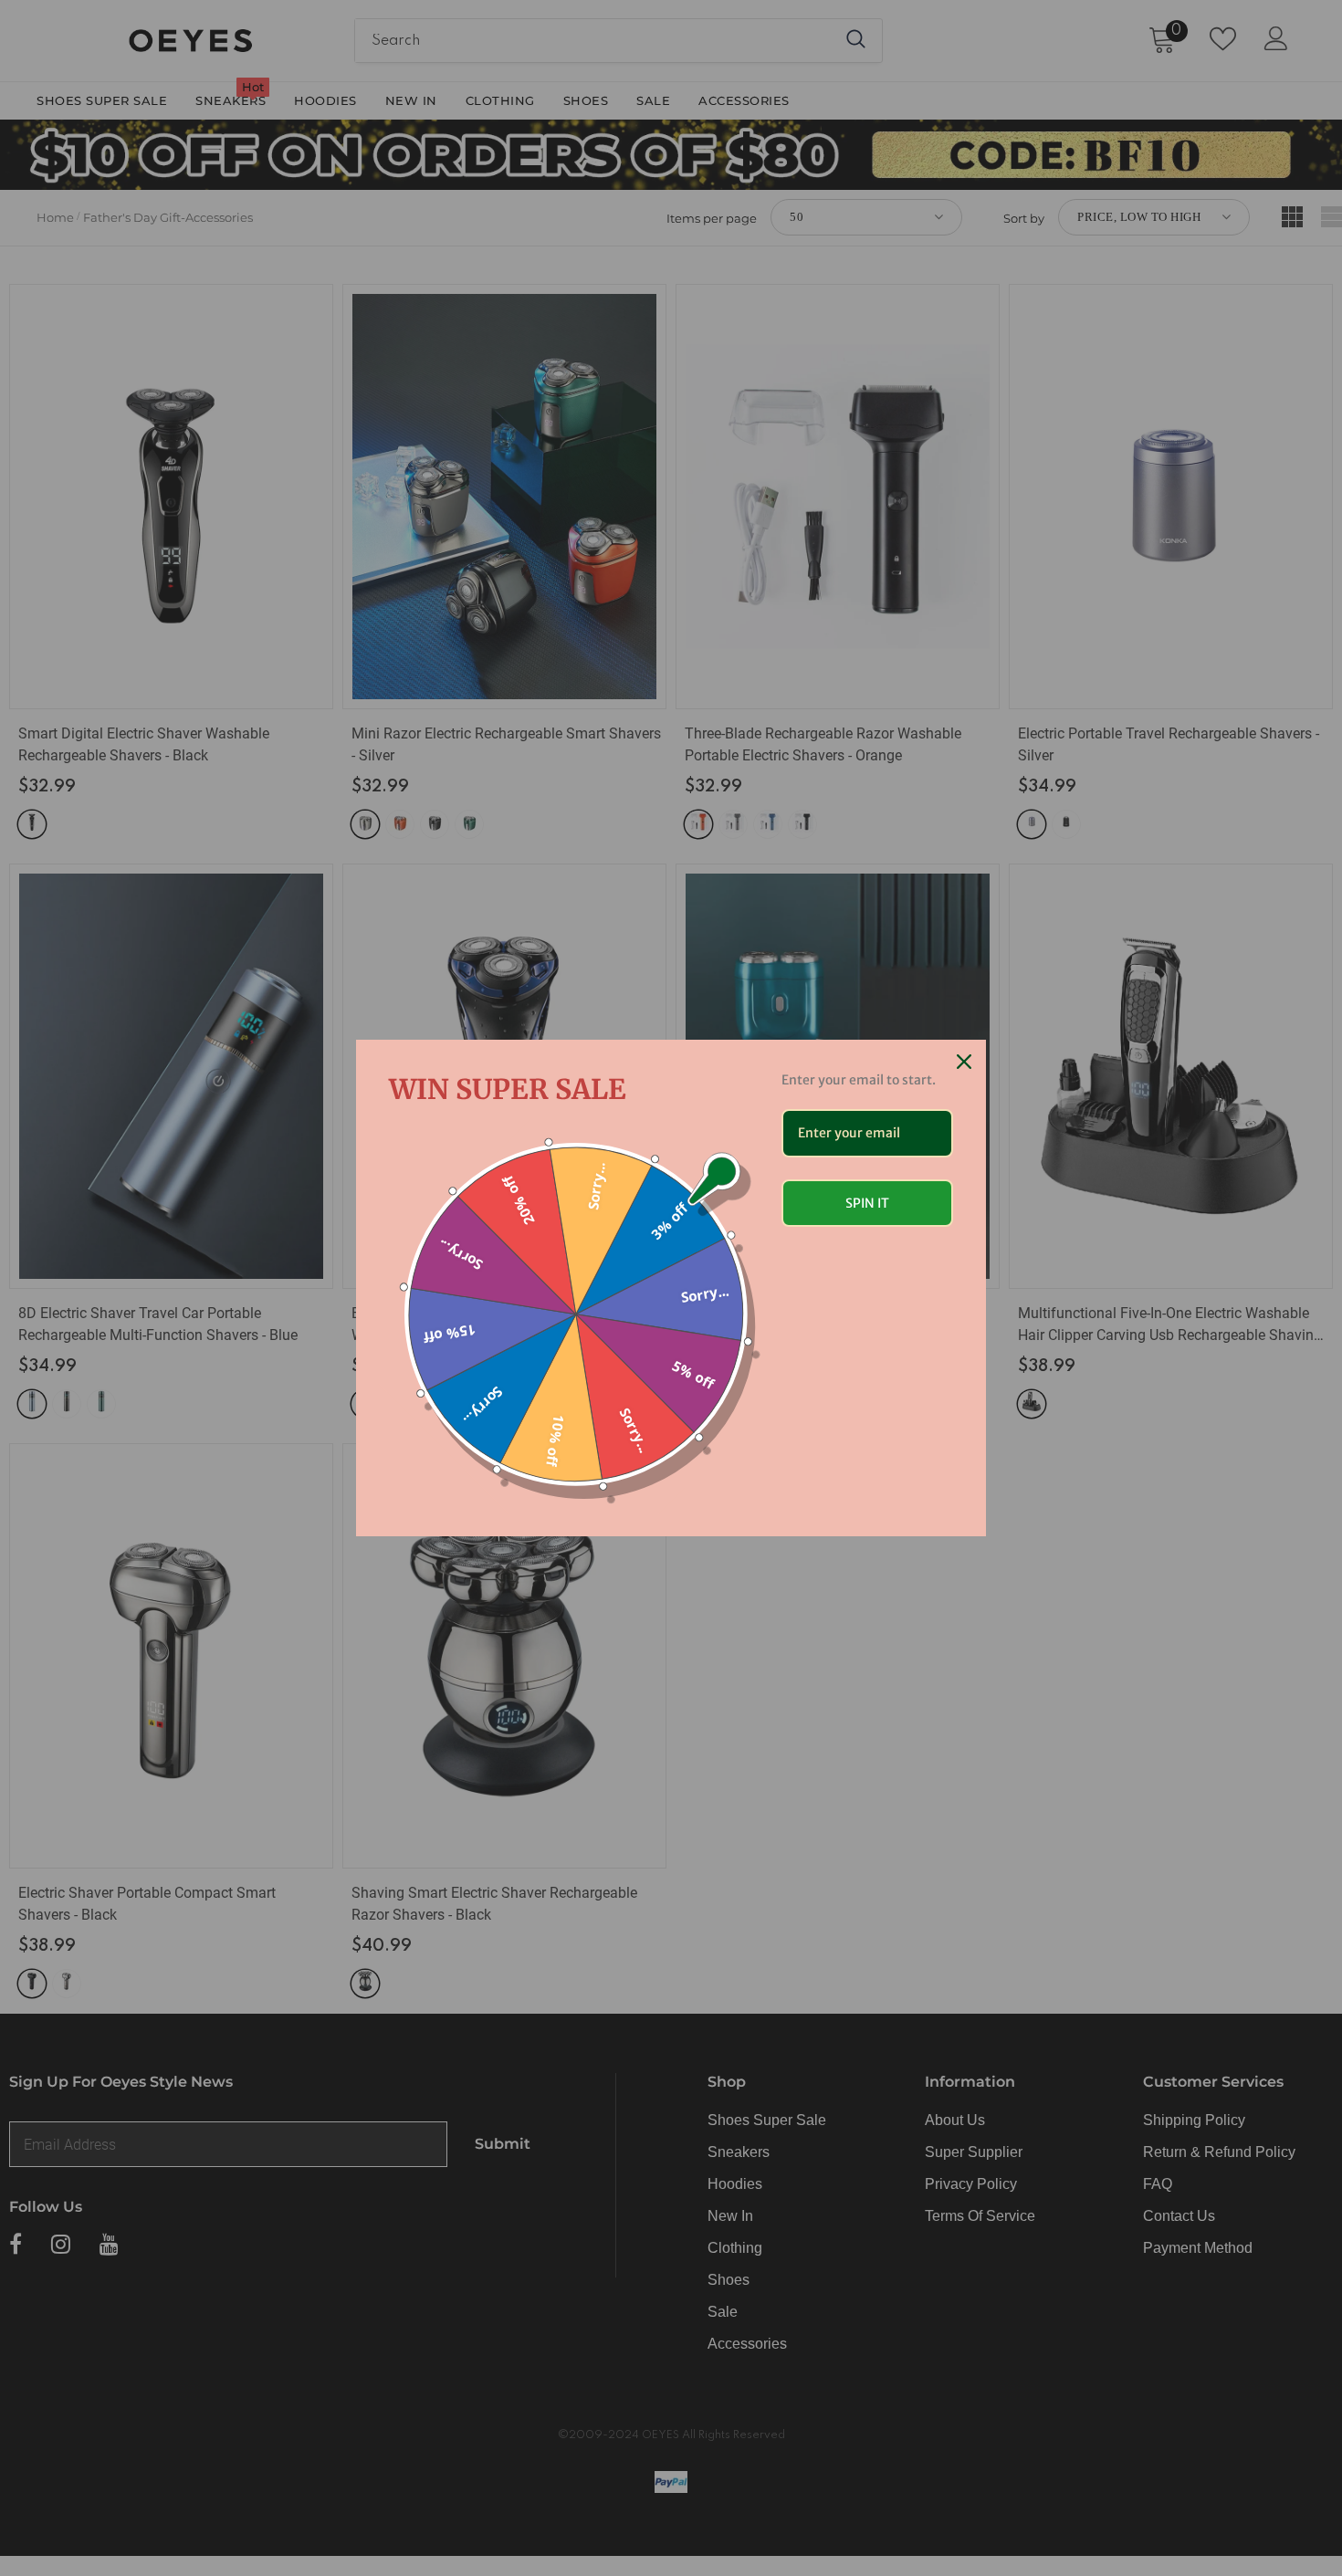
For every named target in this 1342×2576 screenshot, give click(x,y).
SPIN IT (867, 1203)
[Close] (964, 1062)
